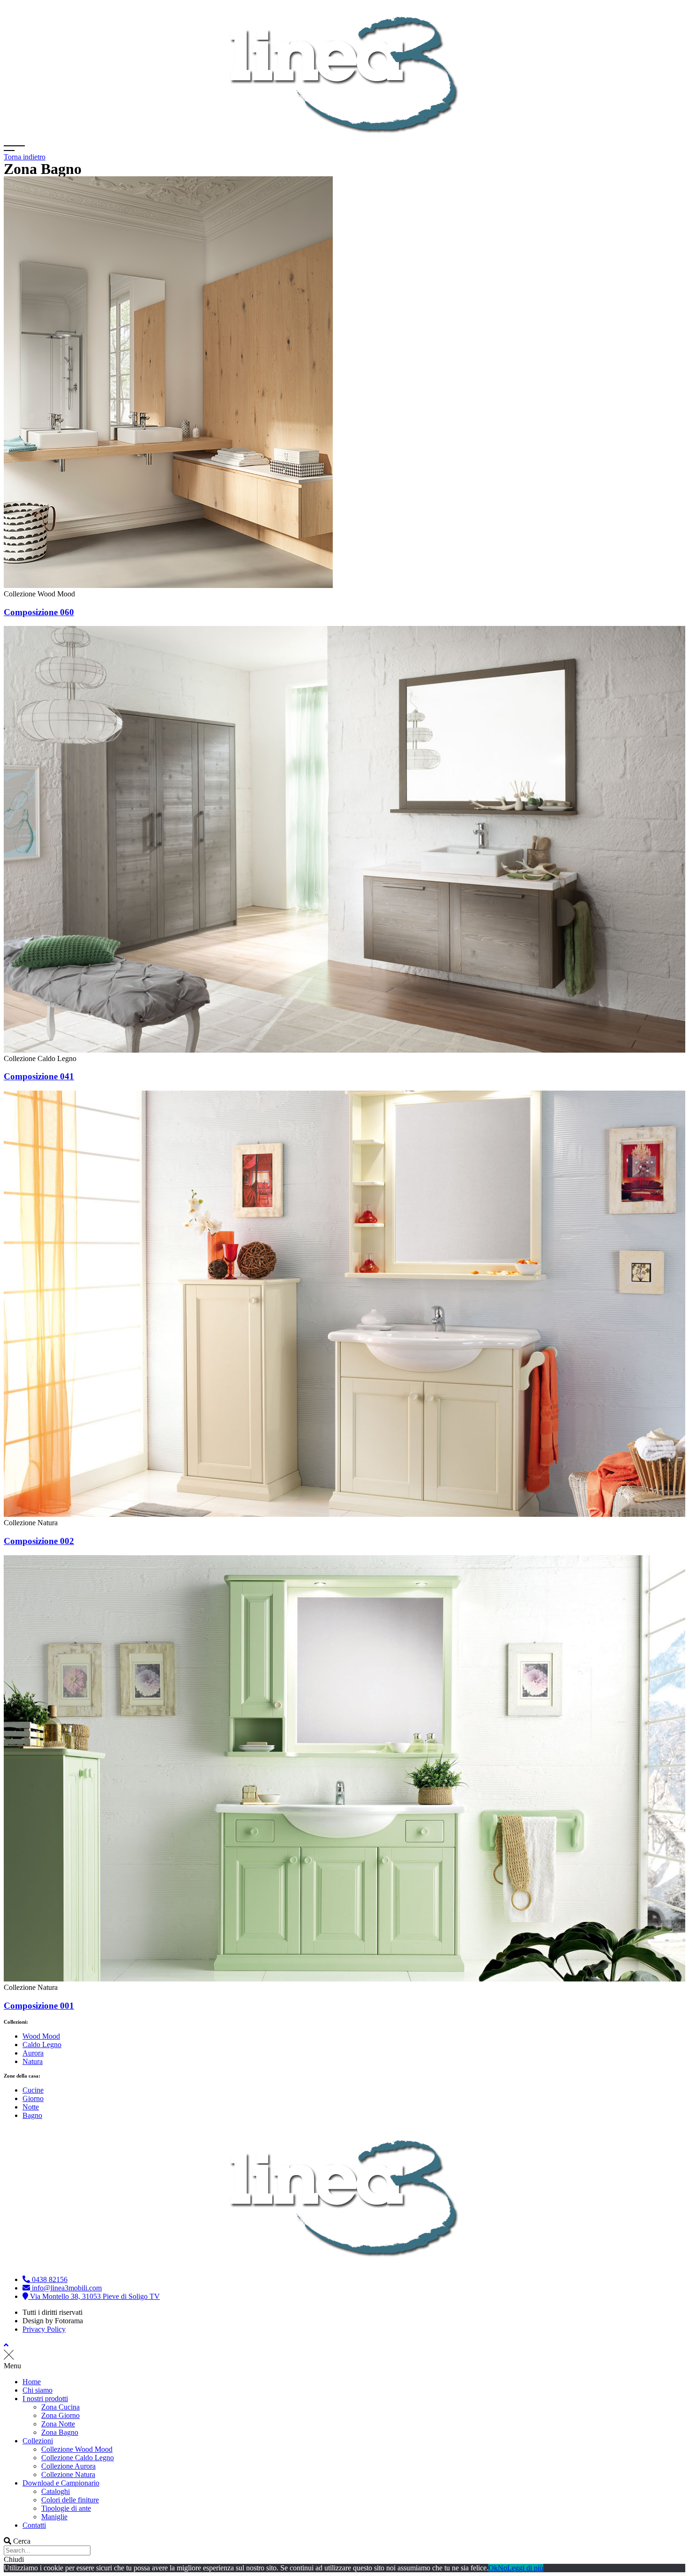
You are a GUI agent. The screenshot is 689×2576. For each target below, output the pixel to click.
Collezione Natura (68, 2474)
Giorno (33, 2098)
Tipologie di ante (66, 2508)
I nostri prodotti (45, 2399)
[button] (344, 2366)
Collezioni (38, 2441)
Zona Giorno (60, 2415)
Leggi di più (525, 2568)
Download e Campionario (61, 2483)
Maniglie (54, 2517)
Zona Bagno (60, 2432)
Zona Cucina (60, 2407)
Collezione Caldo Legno (78, 2458)
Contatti (34, 2525)
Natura (33, 2061)
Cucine (33, 2090)
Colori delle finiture (70, 2500)
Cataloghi (56, 2491)
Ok (493, 2568)
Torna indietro (25, 157)
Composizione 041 (39, 1076)
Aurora (33, 2053)
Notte (31, 2107)
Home (32, 2382)
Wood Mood (41, 2036)
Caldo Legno (42, 2045)
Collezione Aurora (68, 2466)
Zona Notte (58, 2424)
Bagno (32, 2115)
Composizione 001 (39, 2006)
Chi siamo (37, 2390)
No (502, 2568)
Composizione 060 (39, 612)
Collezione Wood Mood (77, 2449)
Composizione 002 (39, 1541)
